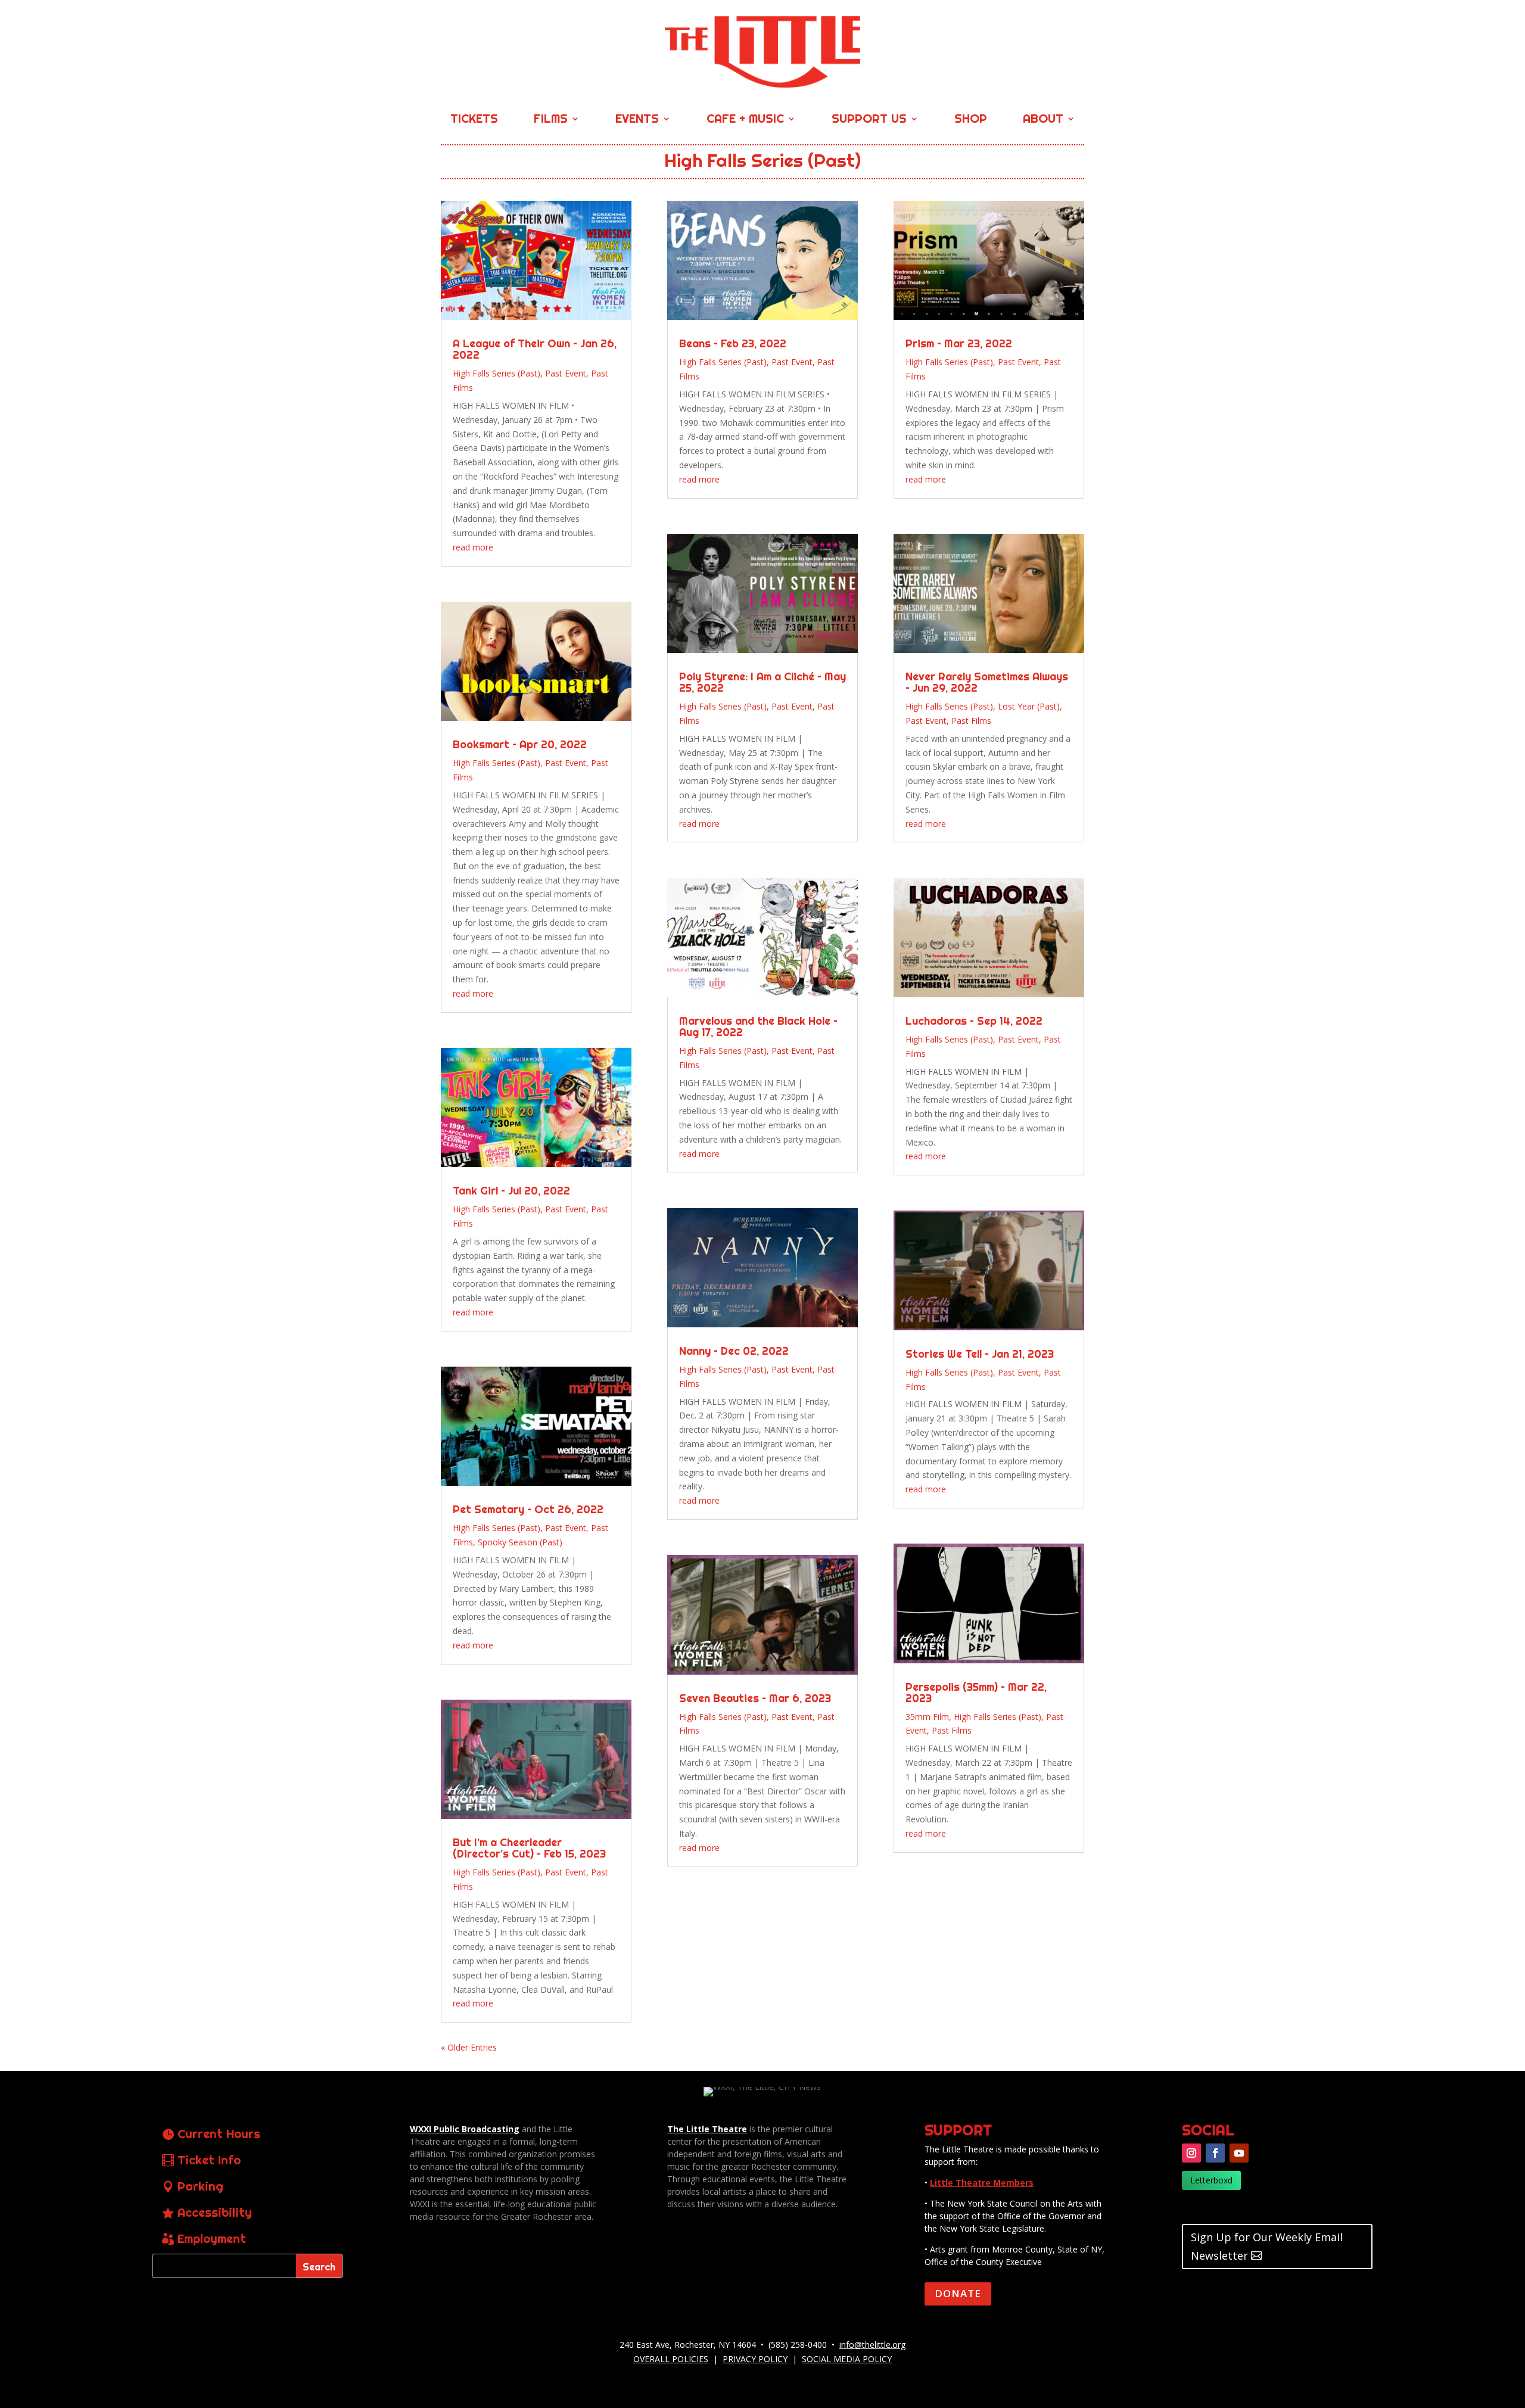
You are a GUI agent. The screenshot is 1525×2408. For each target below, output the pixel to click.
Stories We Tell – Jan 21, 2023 (980, 1354)
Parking (200, 2186)
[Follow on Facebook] (1215, 2153)
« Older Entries (469, 2047)
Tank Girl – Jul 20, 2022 (511, 1191)
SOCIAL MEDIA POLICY (847, 2359)
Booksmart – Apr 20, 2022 (520, 744)
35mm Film (927, 1717)
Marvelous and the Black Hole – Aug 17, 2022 (758, 1026)
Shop (971, 120)
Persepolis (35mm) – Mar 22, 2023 (976, 1693)
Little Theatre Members (982, 2183)
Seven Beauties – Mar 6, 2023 (755, 1698)
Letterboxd (1211, 2180)
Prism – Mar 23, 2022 (959, 343)
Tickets (474, 120)
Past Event (566, 373)
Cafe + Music (745, 120)
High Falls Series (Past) (497, 373)
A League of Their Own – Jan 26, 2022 (535, 349)
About (1043, 120)
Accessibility (215, 2212)
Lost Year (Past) (1029, 706)
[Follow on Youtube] (1239, 2153)
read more (473, 547)
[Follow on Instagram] (1191, 2153)
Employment (212, 2239)
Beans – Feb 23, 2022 (733, 343)
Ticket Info (209, 2160)
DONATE (958, 2293)
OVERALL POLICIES (671, 2359)
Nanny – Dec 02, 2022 (734, 1351)
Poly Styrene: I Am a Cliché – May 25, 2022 (762, 682)
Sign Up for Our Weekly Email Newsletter (1267, 2246)
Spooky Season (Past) (520, 1542)
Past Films (971, 721)
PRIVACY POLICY (755, 2359)
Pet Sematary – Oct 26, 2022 (528, 1509)
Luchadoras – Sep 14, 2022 (974, 1021)
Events (637, 120)
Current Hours (219, 2134)
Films (551, 120)
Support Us (869, 120)
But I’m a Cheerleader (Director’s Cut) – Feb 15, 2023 (529, 1848)
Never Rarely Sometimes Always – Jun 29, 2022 (987, 682)
